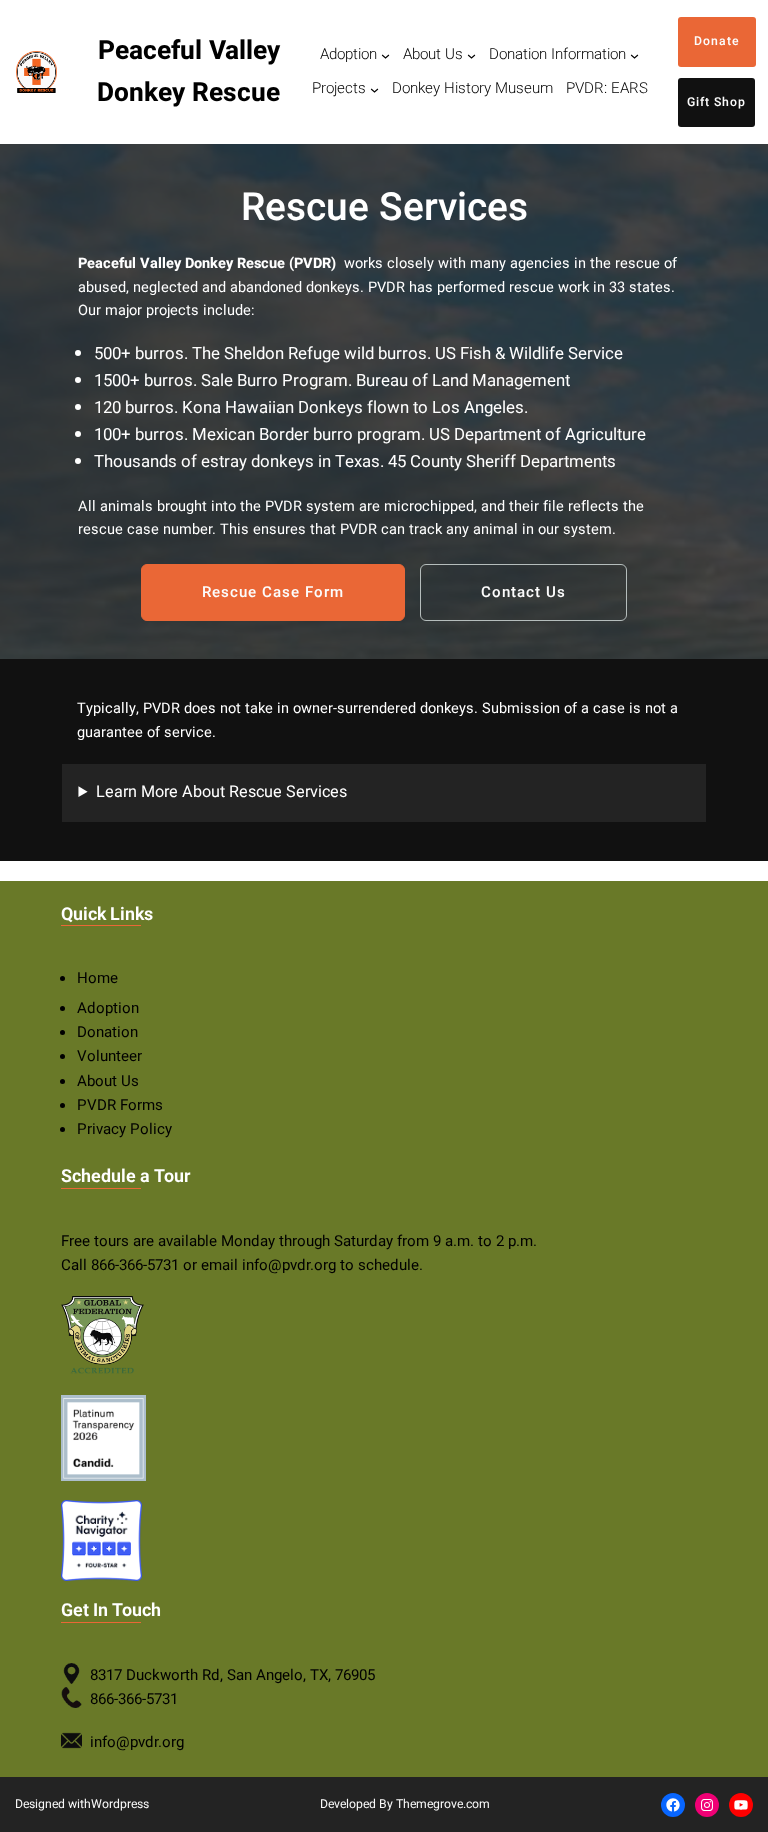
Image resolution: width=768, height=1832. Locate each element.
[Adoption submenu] (385, 55)
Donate (717, 41)
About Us (108, 1081)
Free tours (95, 1241)
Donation (107, 1032)
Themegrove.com (443, 1804)
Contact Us (523, 592)
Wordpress (120, 1804)
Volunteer (109, 1056)
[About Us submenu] (471, 55)
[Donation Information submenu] (634, 55)
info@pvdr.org (289, 1265)
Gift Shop (716, 102)
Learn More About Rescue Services (221, 792)
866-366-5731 (135, 1265)
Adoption (108, 1008)
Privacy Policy (124, 1129)
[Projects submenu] (374, 89)
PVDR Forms (120, 1105)
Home (97, 978)
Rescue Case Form (273, 592)
